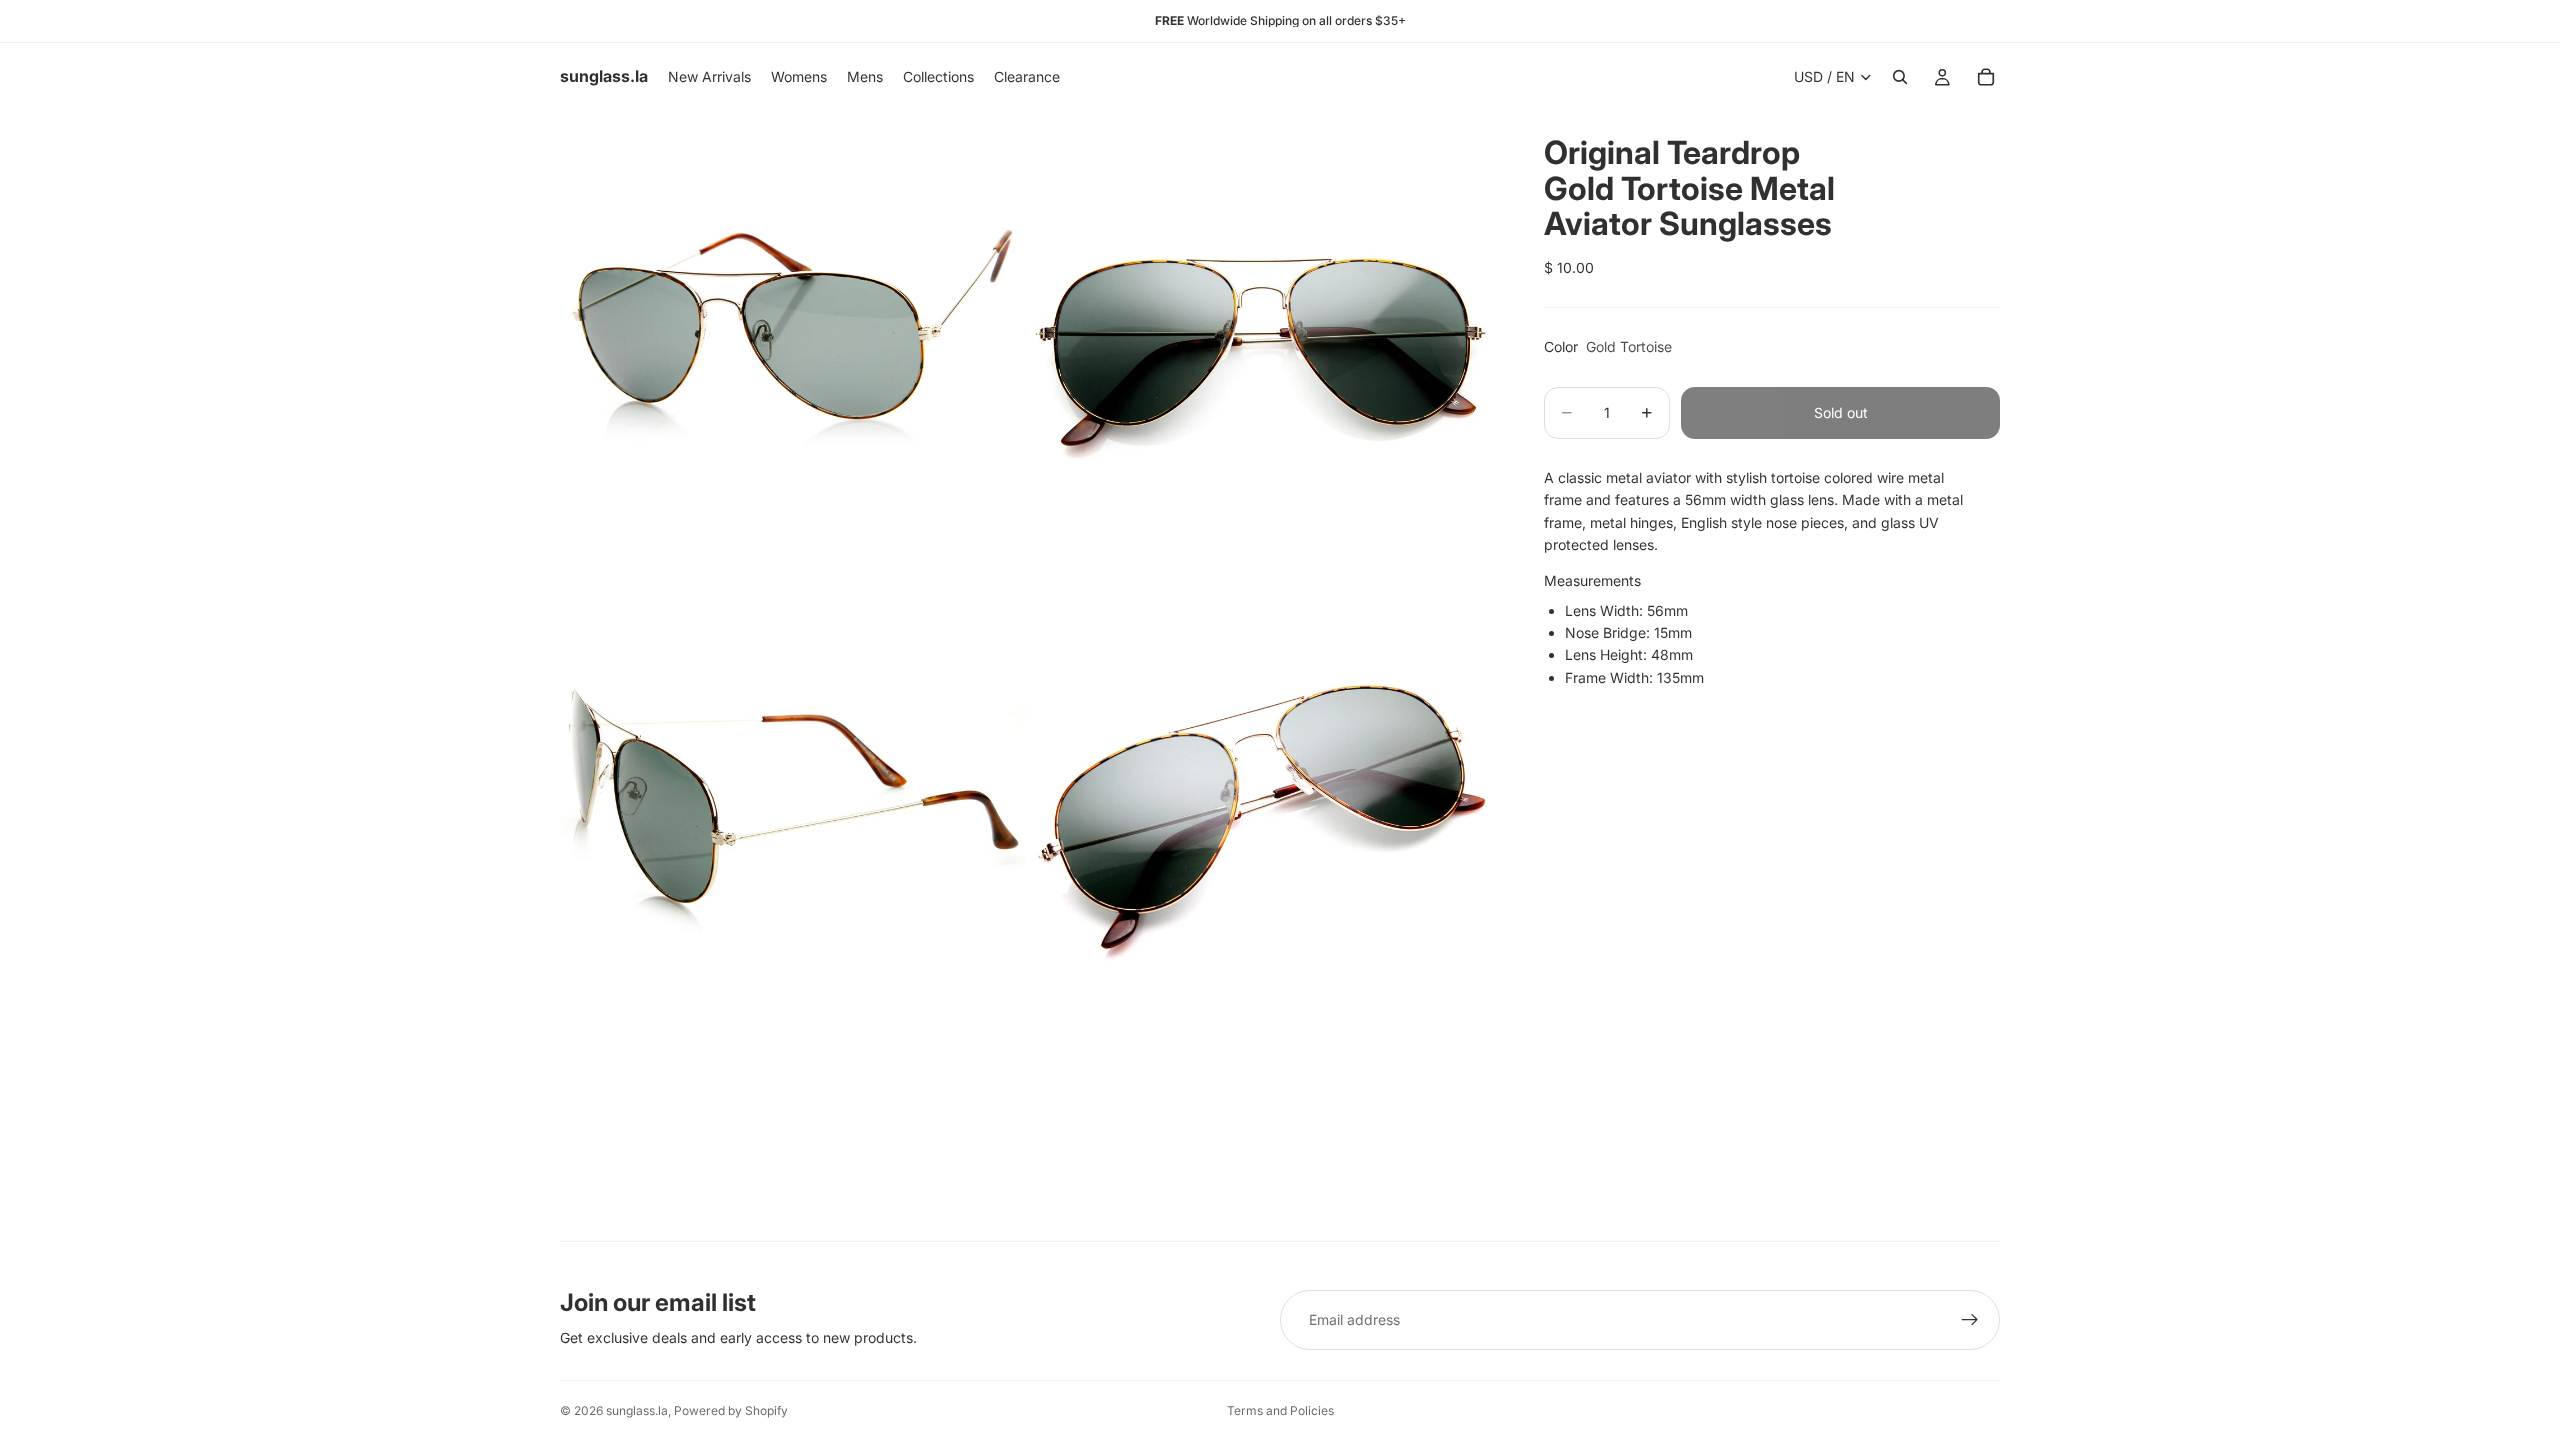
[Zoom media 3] (793, 814)
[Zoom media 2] (1263, 344)
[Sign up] (1970, 1320)
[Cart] (1986, 77)
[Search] (1900, 77)
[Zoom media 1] (793, 344)
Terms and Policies (1280, 1410)
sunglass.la (637, 1410)
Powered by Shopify (731, 1410)
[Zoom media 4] (1263, 814)
